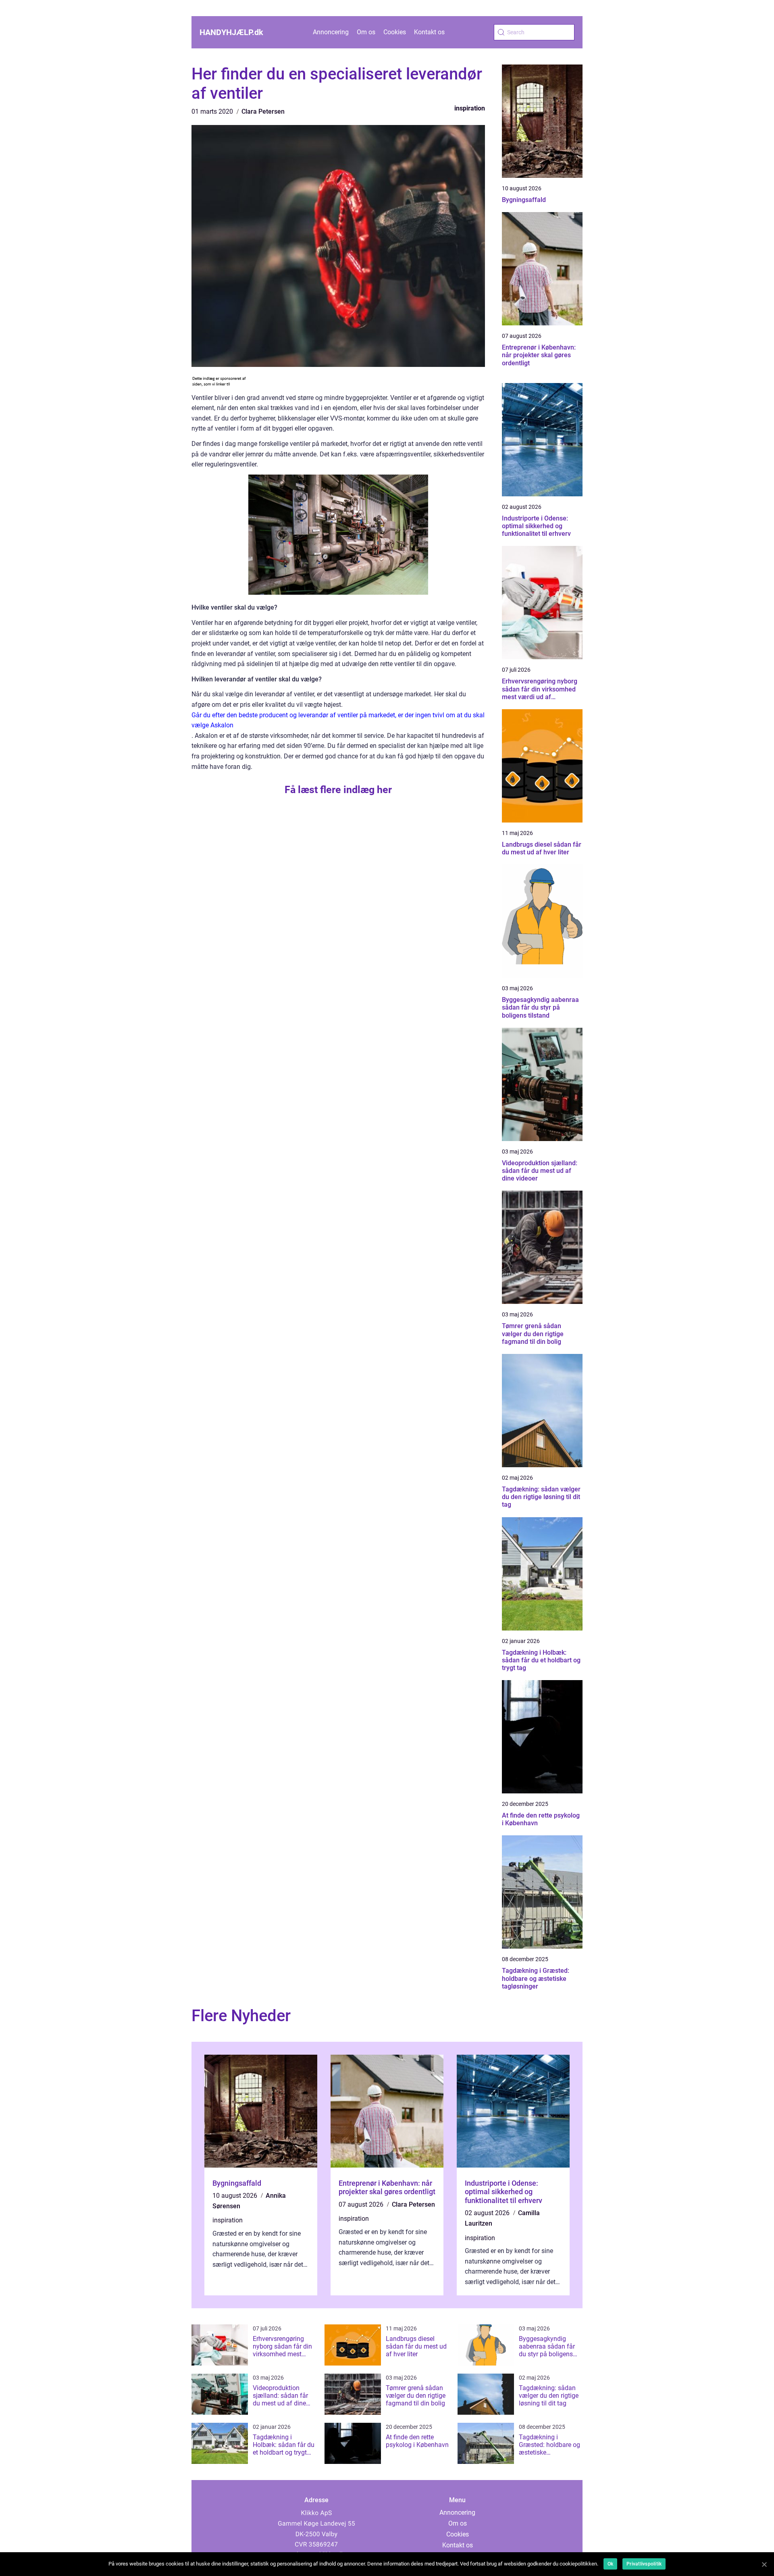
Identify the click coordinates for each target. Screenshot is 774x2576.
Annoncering (331, 32)
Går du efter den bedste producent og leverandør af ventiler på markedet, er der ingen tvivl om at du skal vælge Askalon (338, 720)
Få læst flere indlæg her (338, 790)
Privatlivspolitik (644, 2564)
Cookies (395, 32)
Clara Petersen (263, 111)
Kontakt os (429, 32)
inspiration (470, 108)
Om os (366, 32)
